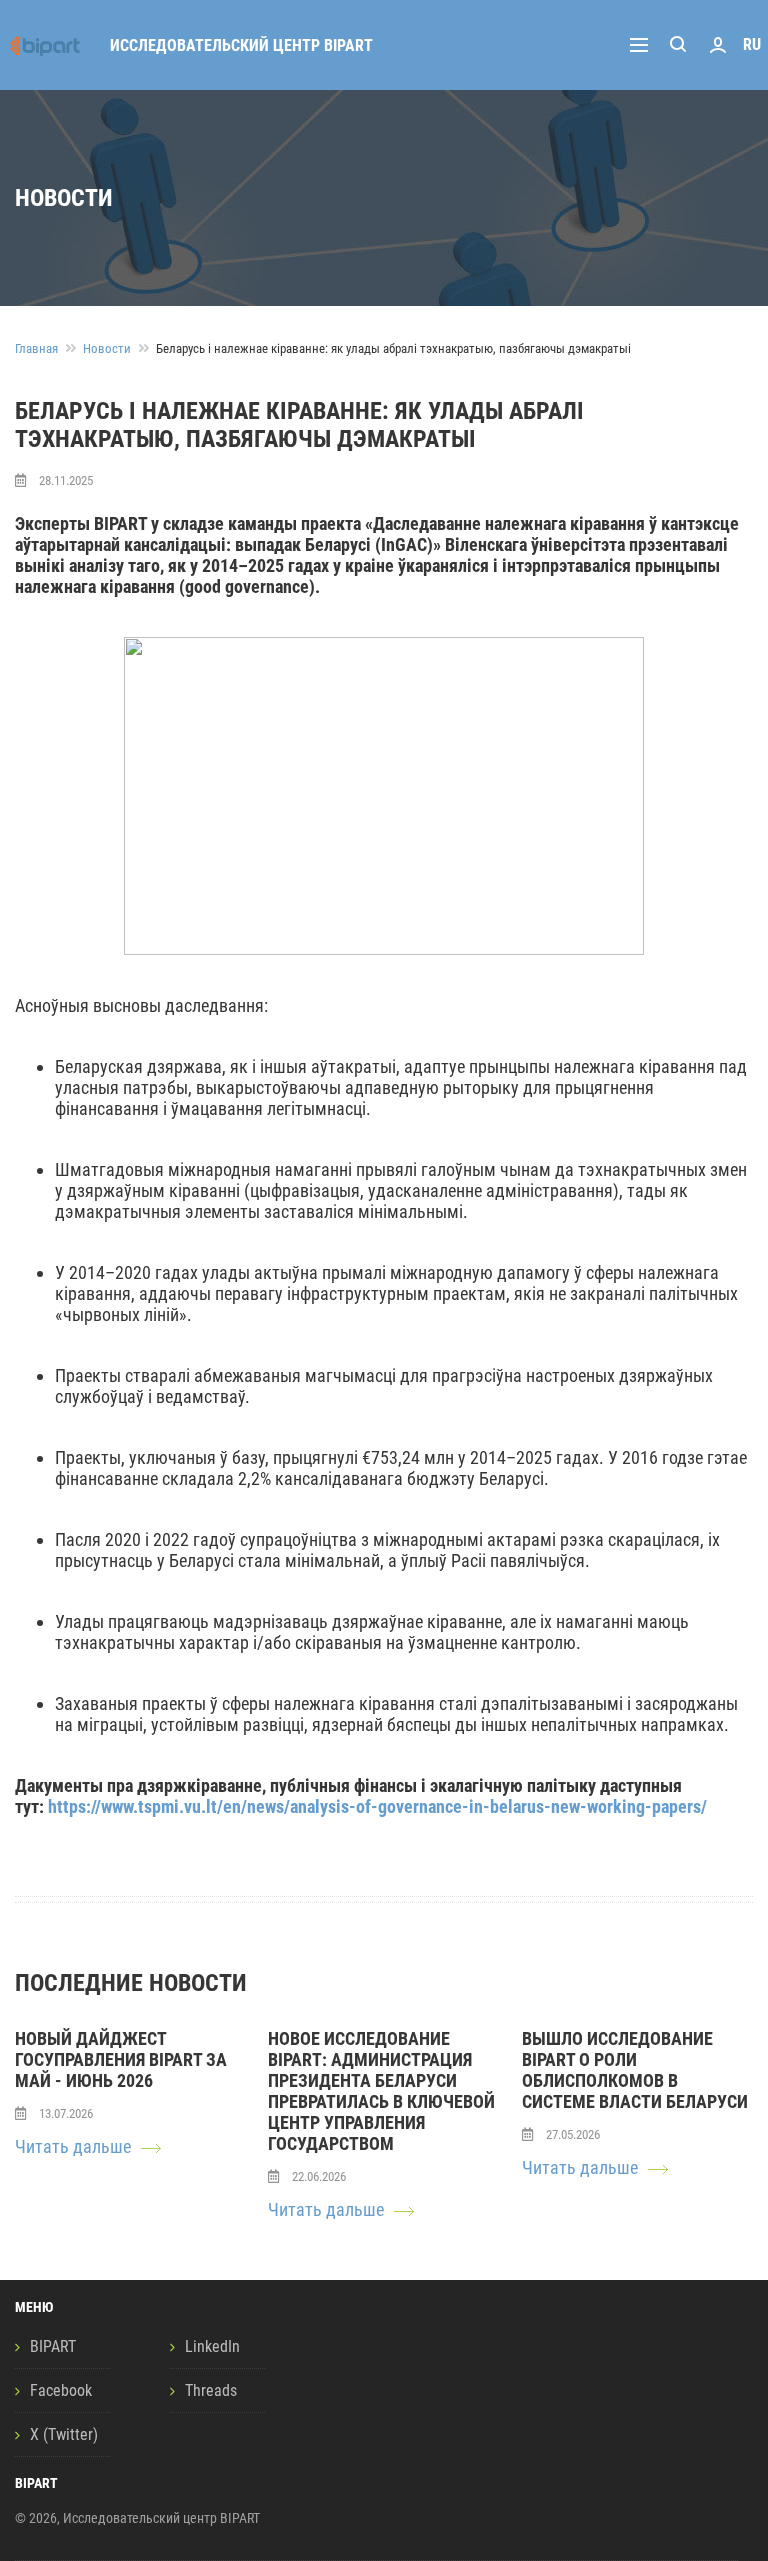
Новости (107, 348)
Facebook (61, 2390)
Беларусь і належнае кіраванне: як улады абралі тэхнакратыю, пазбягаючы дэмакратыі (393, 348)
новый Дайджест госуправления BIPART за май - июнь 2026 (121, 2059)
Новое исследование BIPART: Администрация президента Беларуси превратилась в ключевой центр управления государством (381, 2091)
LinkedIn (212, 2346)
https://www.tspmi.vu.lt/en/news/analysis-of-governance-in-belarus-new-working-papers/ (377, 1806)
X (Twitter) (64, 2434)
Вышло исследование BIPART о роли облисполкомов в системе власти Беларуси (635, 2070)
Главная (36, 348)
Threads (211, 2390)
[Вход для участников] (718, 45)
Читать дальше (73, 2146)
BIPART (53, 2346)
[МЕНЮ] (644, 45)
